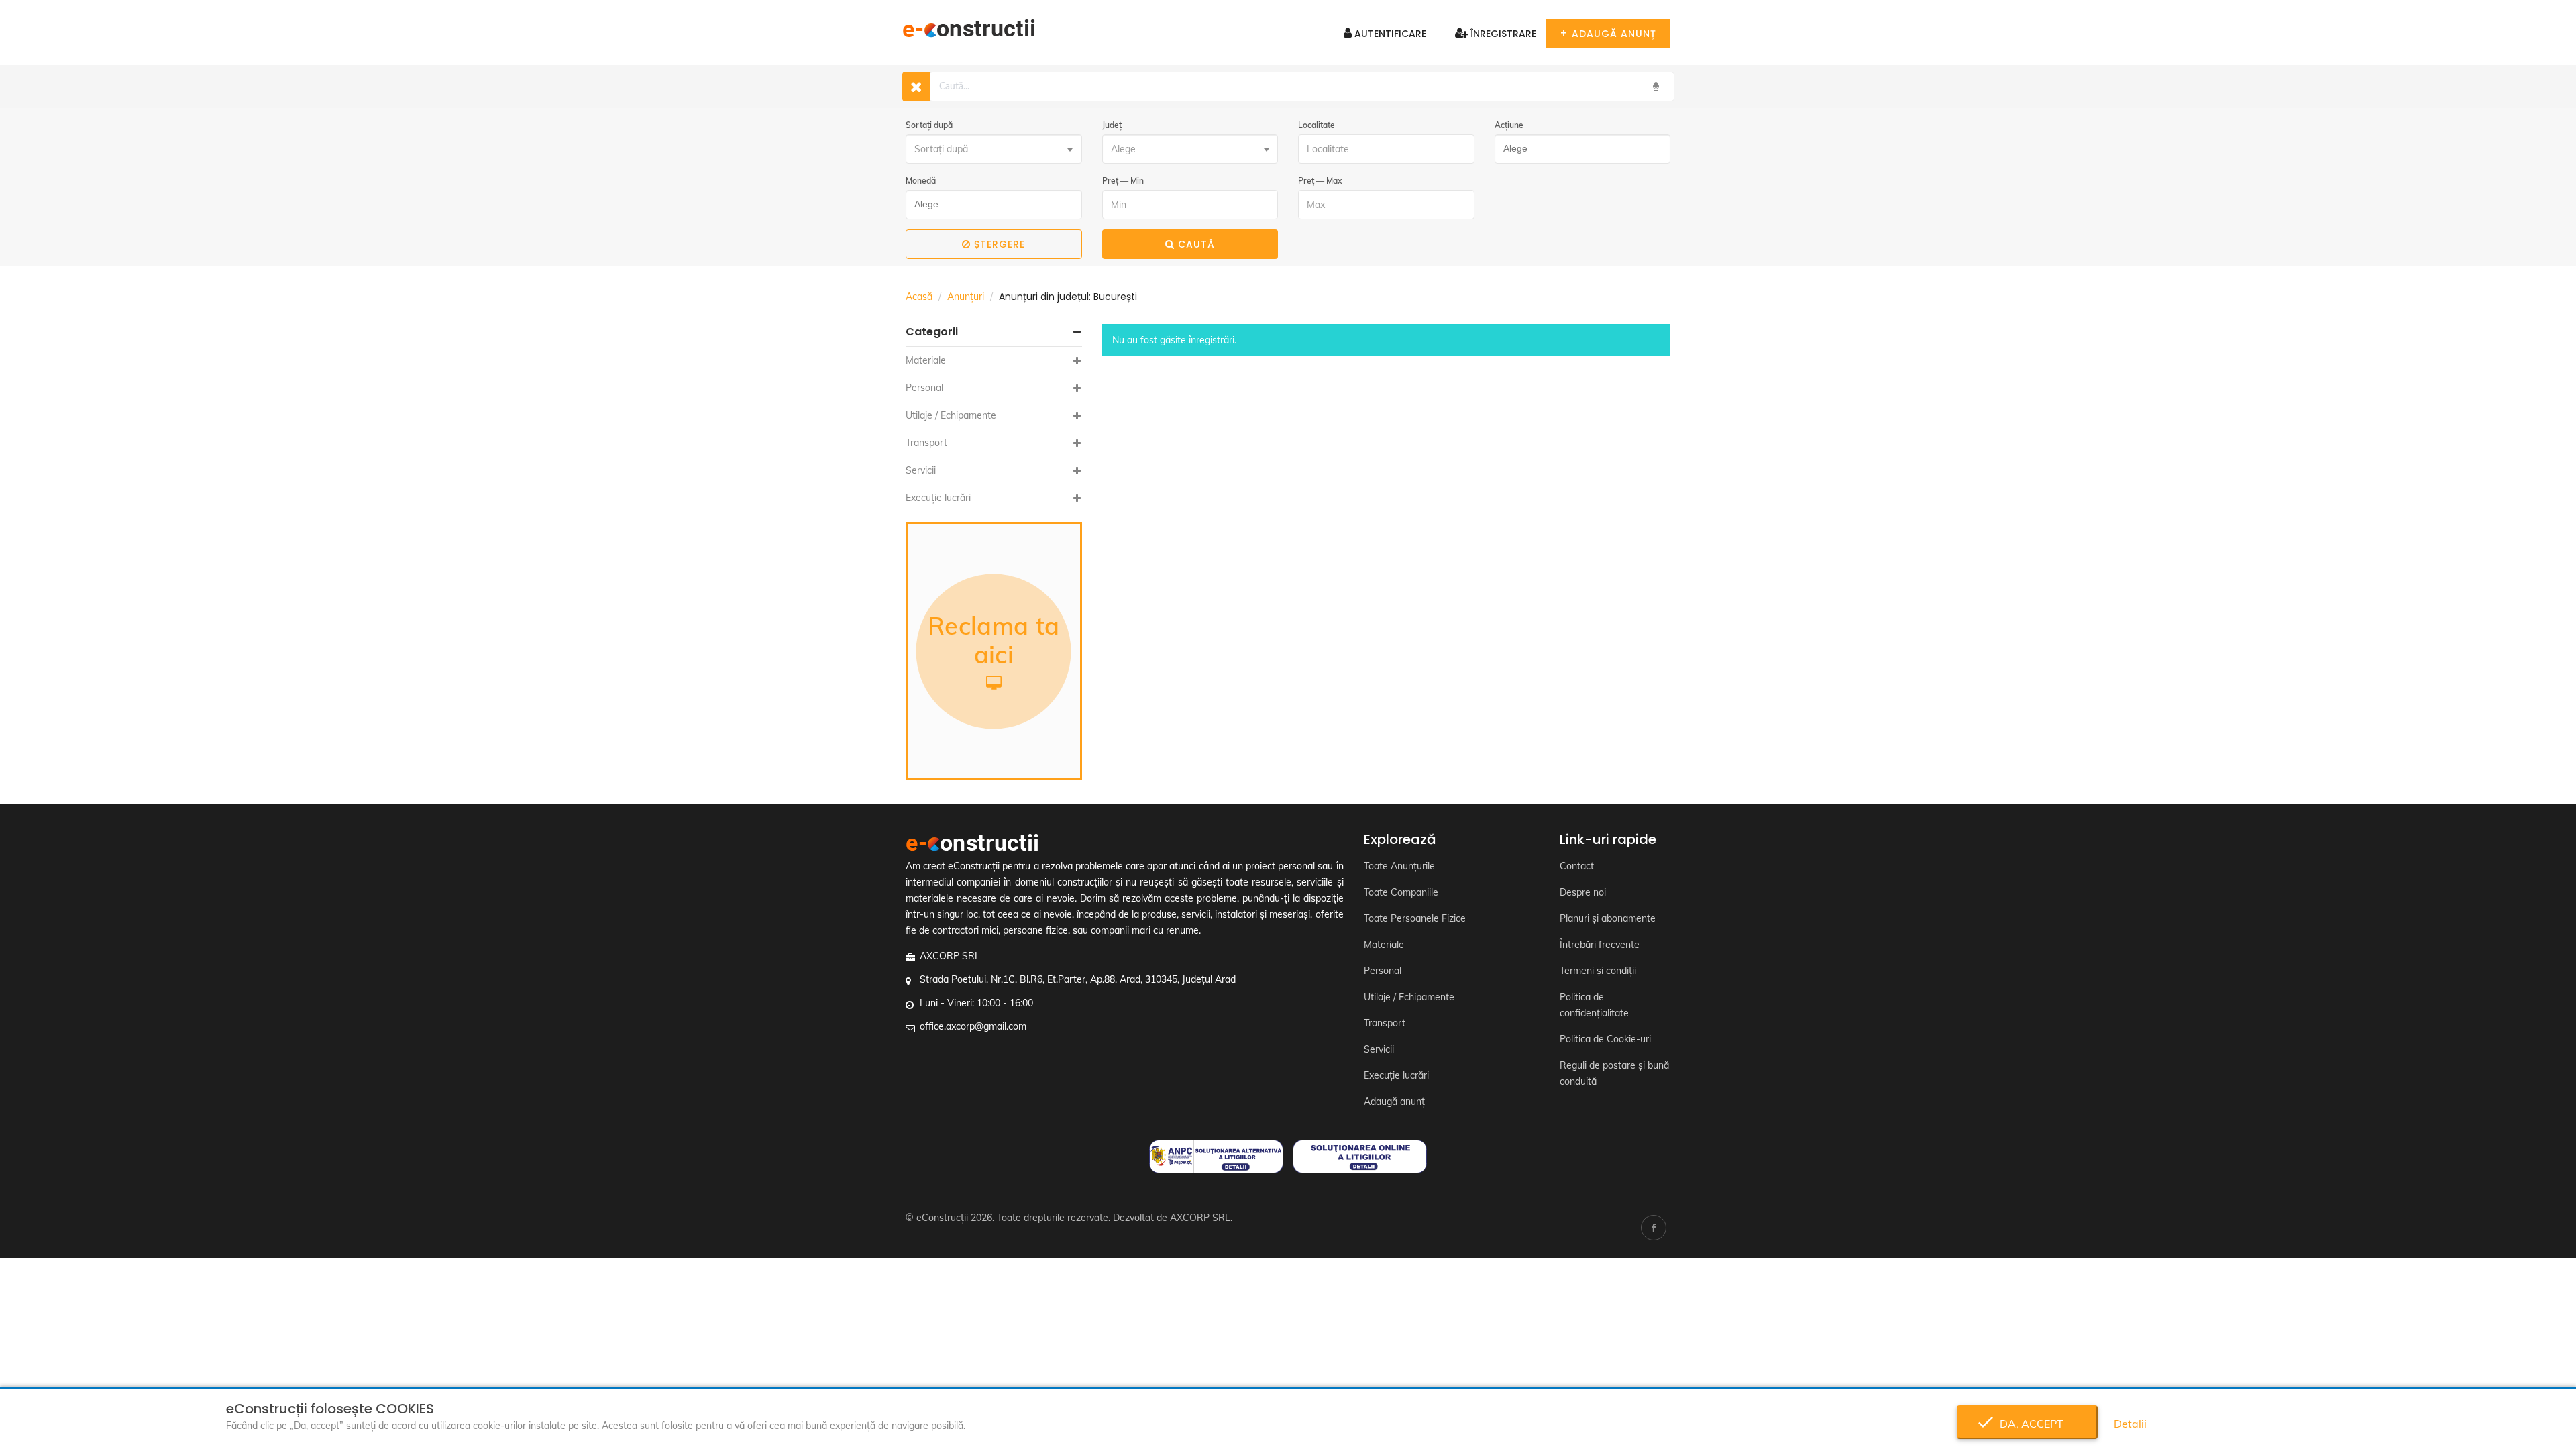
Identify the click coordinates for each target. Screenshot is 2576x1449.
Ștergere (1000, 244)
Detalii (2130, 1424)
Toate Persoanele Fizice (1415, 918)
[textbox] (994, 149)
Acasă (919, 297)
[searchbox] (1579, 149)
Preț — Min (1123, 181)
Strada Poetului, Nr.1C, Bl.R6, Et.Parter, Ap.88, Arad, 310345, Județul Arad (1078, 979)
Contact (1577, 866)
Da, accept (2028, 1424)
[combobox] (994, 149)
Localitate (1317, 125)
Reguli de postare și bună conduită (1614, 1073)
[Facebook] (1654, 1228)
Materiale (926, 360)
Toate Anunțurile (1399, 866)
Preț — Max (1320, 181)
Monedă (921, 181)
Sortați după (929, 125)
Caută (1196, 244)
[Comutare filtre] (916, 87)
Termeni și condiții (1598, 971)
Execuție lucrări (938, 498)
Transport (926, 443)
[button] (994, 332)
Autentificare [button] (1389, 34)
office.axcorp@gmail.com (973, 1026)
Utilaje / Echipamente (951, 415)
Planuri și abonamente (1608, 918)
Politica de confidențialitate (1594, 1005)
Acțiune (1509, 125)
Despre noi (1583, 892)
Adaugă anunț (1394, 1102)
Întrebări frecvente (1600, 945)
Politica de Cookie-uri (1605, 1039)
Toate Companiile (1401, 892)
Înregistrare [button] (1502, 34)
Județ (1112, 125)
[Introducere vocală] (1656, 87)
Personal (924, 388)
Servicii (921, 470)
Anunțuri (966, 297)
